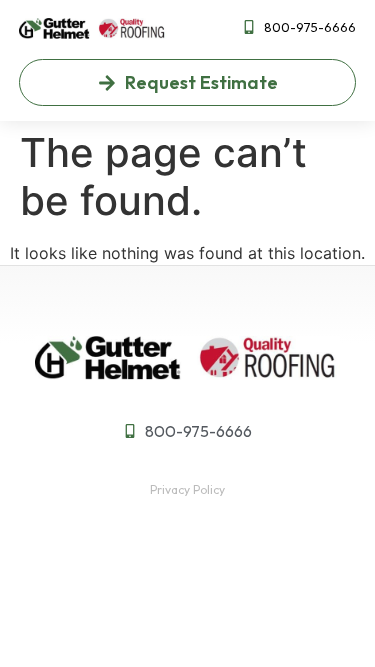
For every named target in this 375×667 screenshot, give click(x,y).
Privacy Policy (187, 489)
